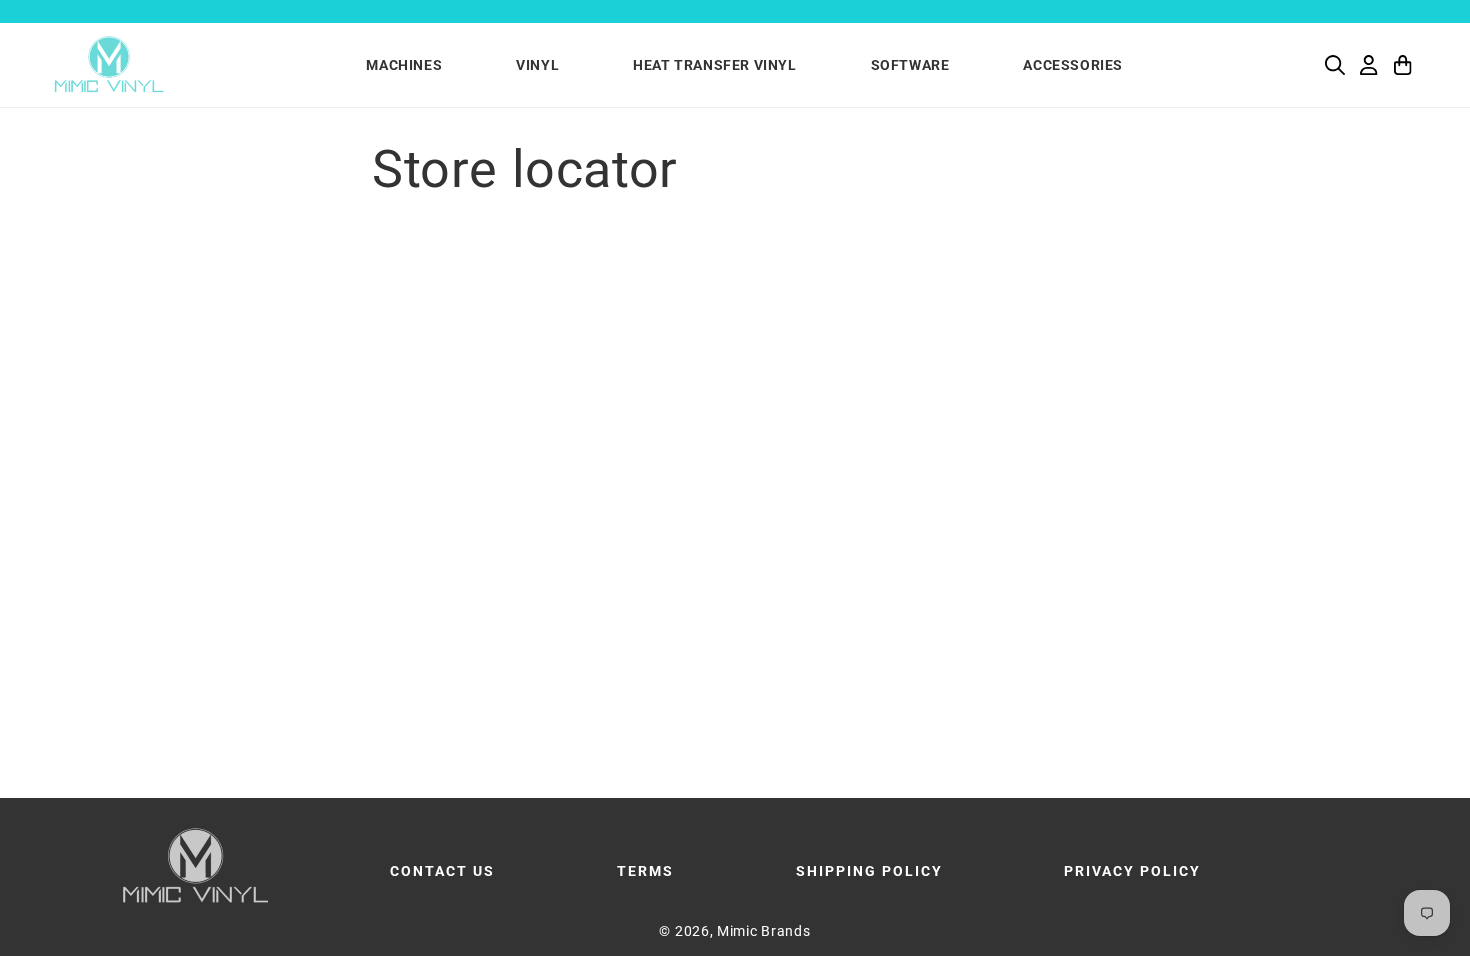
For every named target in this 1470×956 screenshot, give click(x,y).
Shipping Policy (869, 871)
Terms (645, 871)
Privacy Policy (1132, 871)
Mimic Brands (763, 931)
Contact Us (442, 871)
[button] (1335, 65)
